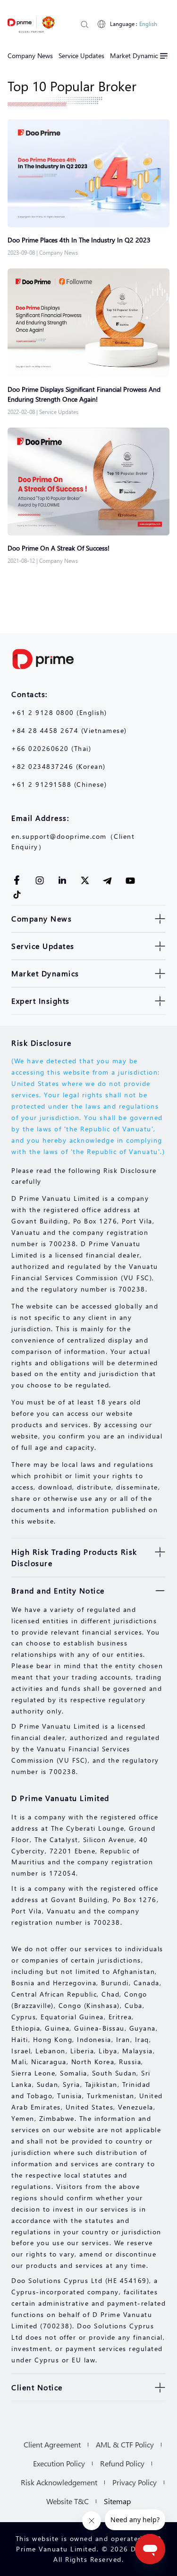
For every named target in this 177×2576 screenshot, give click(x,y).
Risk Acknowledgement (59, 2482)
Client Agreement (52, 2444)
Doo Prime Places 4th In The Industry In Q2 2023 (81, 240)
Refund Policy (122, 2463)
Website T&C (67, 2501)
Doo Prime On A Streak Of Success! (59, 548)
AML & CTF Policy (125, 2444)
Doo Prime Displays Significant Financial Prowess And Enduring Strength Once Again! (84, 394)
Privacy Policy (135, 2482)
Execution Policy (59, 2463)
